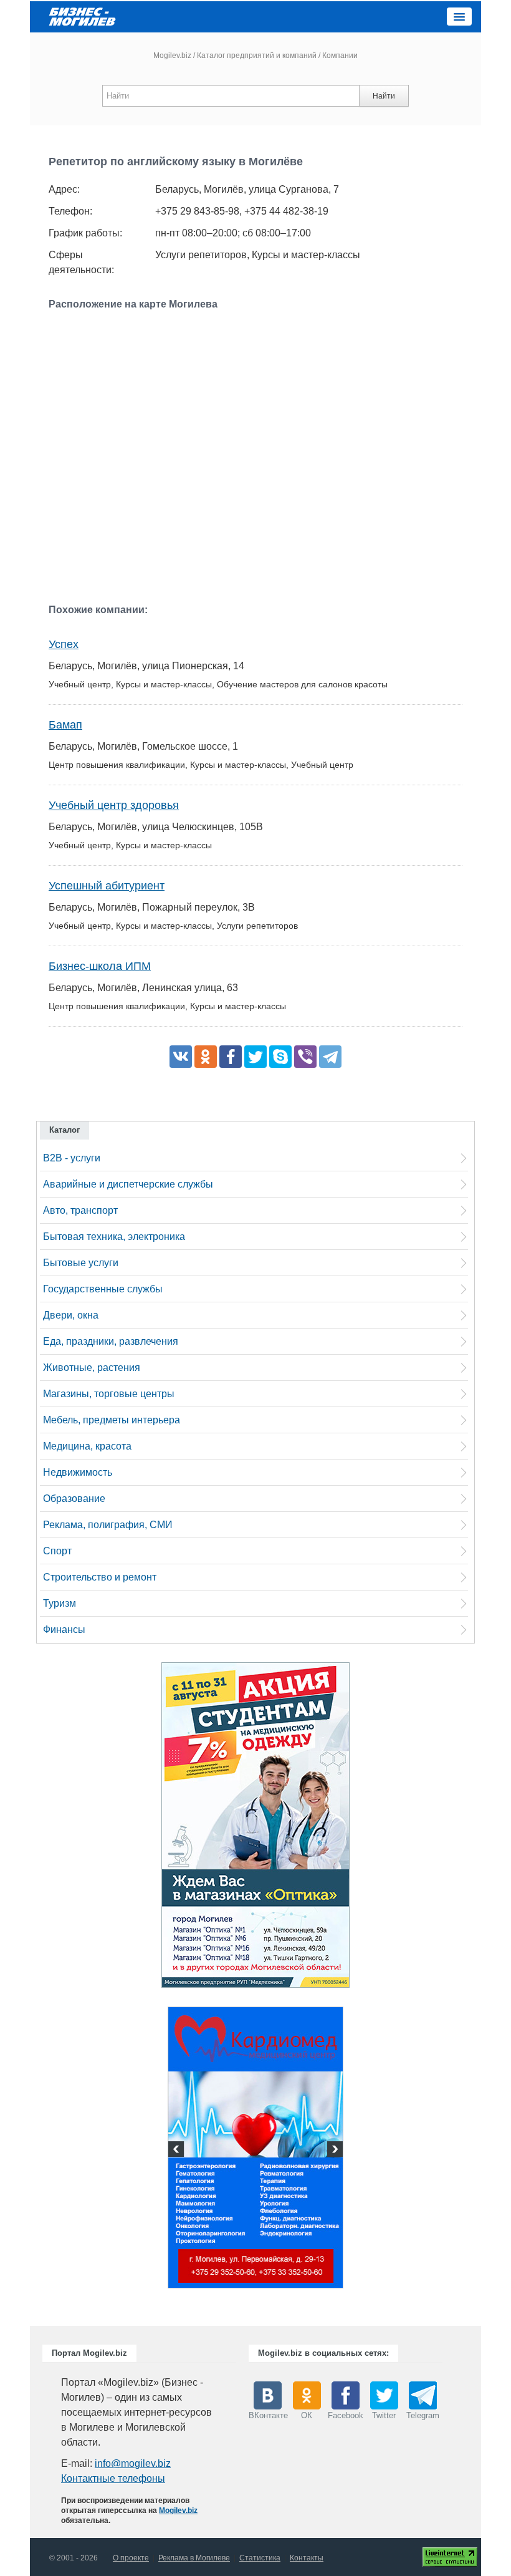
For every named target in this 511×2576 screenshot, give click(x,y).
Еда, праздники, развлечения (111, 1341)
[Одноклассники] (206, 1057)
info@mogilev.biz (133, 2463)
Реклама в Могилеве (194, 2558)
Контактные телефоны (113, 2478)
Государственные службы (103, 1289)
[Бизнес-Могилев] (83, 16)
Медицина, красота (87, 1446)
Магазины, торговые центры (109, 1394)
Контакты (307, 2558)
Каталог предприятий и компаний (257, 56)
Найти (384, 96)
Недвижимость (78, 1472)
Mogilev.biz (172, 56)
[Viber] (305, 1057)
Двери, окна (71, 1315)
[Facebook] (231, 1057)
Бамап (65, 725)
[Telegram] (330, 1057)
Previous (178, 2151)
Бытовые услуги (81, 1263)
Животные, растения (92, 1368)
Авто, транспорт (80, 1210)
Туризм (60, 1603)
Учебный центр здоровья (114, 805)
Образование (74, 1499)
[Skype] (280, 1057)
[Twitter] (255, 1057)
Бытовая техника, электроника (114, 1237)
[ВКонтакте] (181, 1057)
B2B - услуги (72, 1158)
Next (333, 2151)
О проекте (131, 2558)
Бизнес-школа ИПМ (100, 966)
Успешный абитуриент (107, 886)
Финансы (64, 1629)
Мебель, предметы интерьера (112, 1420)
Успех (64, 644)
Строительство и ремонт (100, 1577)
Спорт (57, 1551)
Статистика (260, 2558)
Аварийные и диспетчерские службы (128, 1184)
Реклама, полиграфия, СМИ (108, 1525)
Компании (340, 56)
